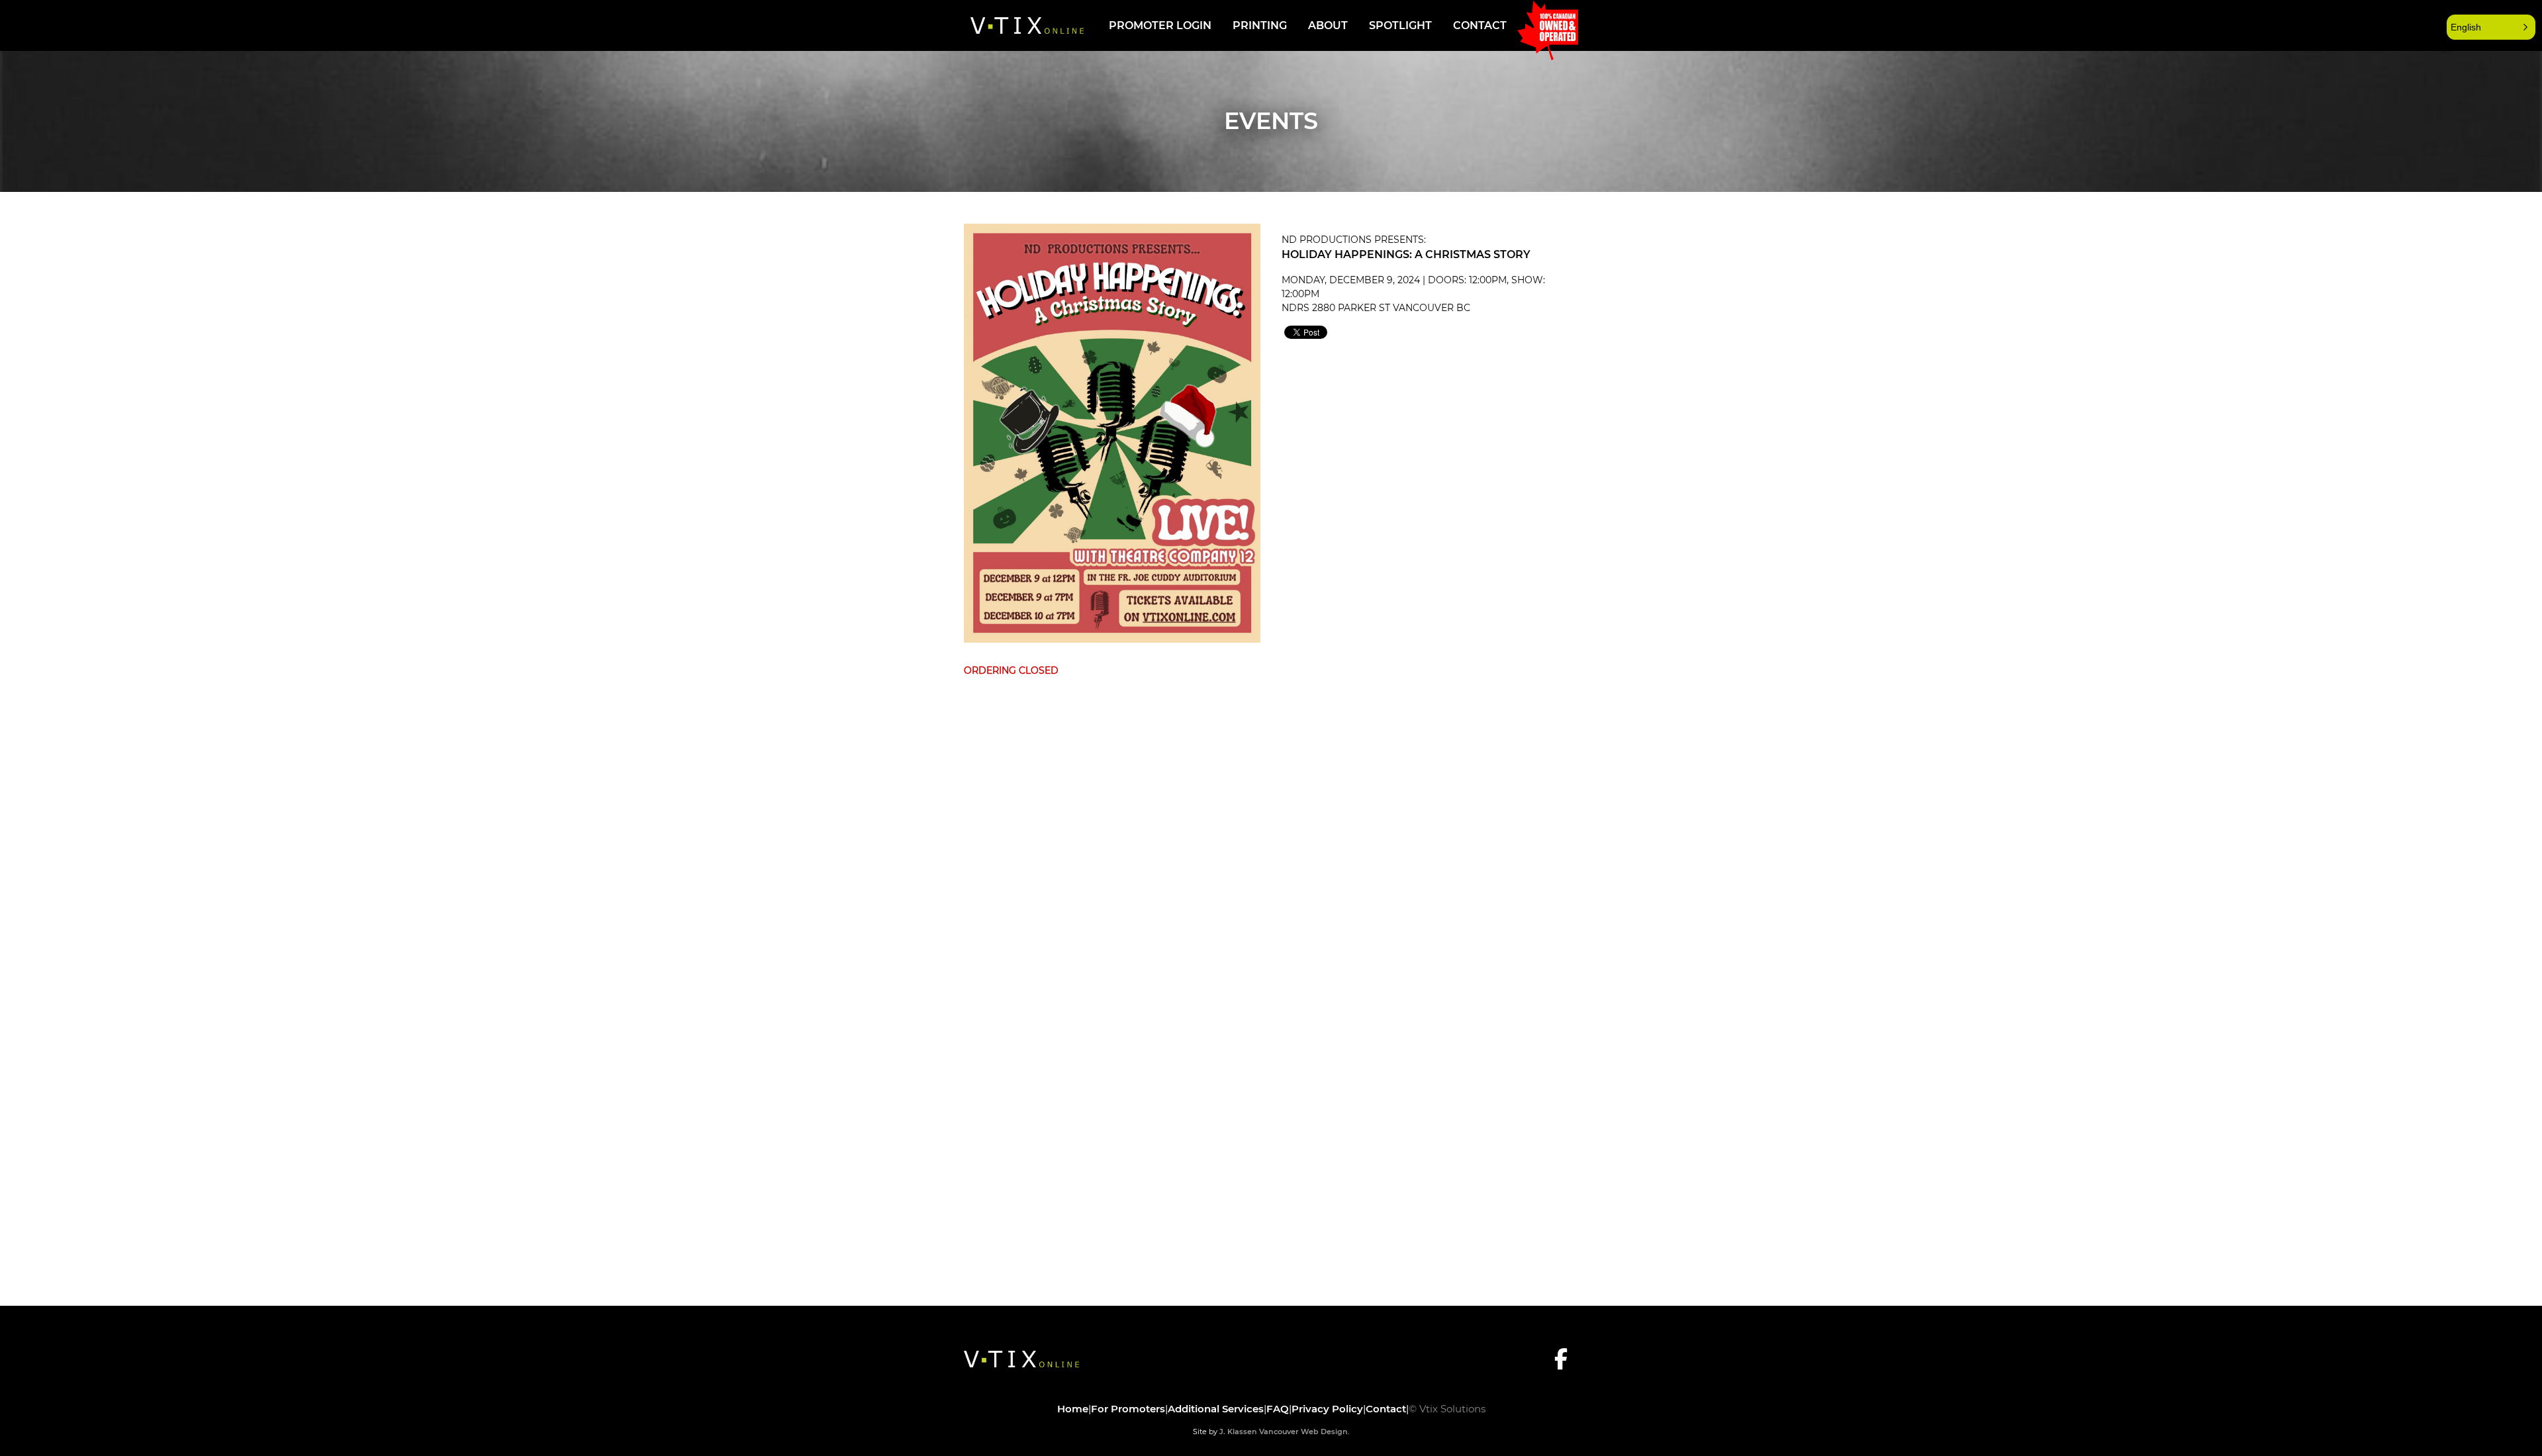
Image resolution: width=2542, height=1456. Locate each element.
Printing (1260, 25)
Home (1073, 1409)
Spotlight (1400, 25)
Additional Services (1216, 1409)
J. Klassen (1238, 1432)
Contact (1480, 25)
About (1328, 25)
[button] (2491, 27)
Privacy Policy (1327, 1409)
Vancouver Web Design (1303, 1432)
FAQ (1278, 1409)
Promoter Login (1160, 25)
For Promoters (1128, 1409)
